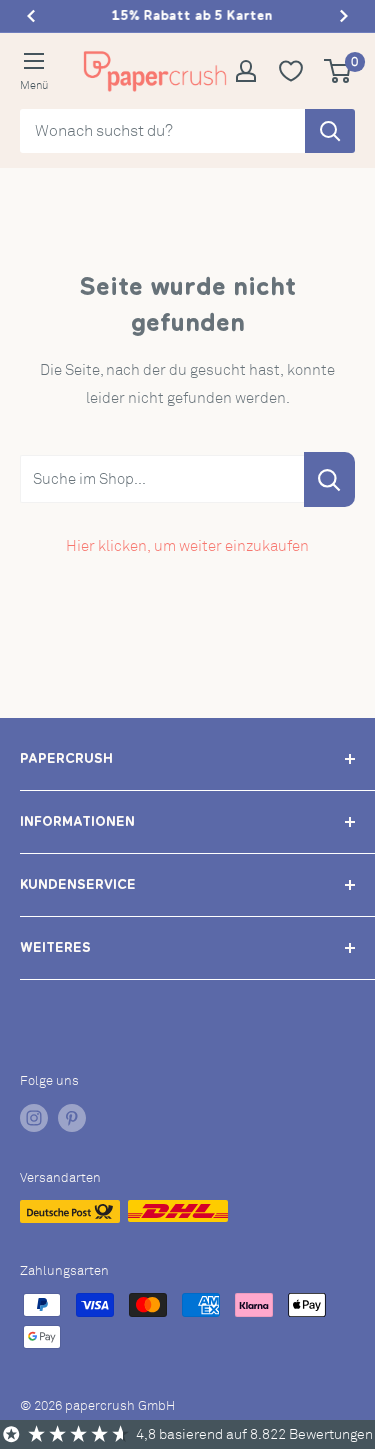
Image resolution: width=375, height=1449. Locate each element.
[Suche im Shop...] (329, 479)
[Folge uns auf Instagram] (34, 1118)
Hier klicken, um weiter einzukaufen (187, 546)
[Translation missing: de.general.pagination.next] (344, 16)
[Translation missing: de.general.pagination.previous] (31, 16)
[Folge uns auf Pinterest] (72, 1118)
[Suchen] (330, 131)
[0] (338, 71)
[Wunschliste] (298, 71)
